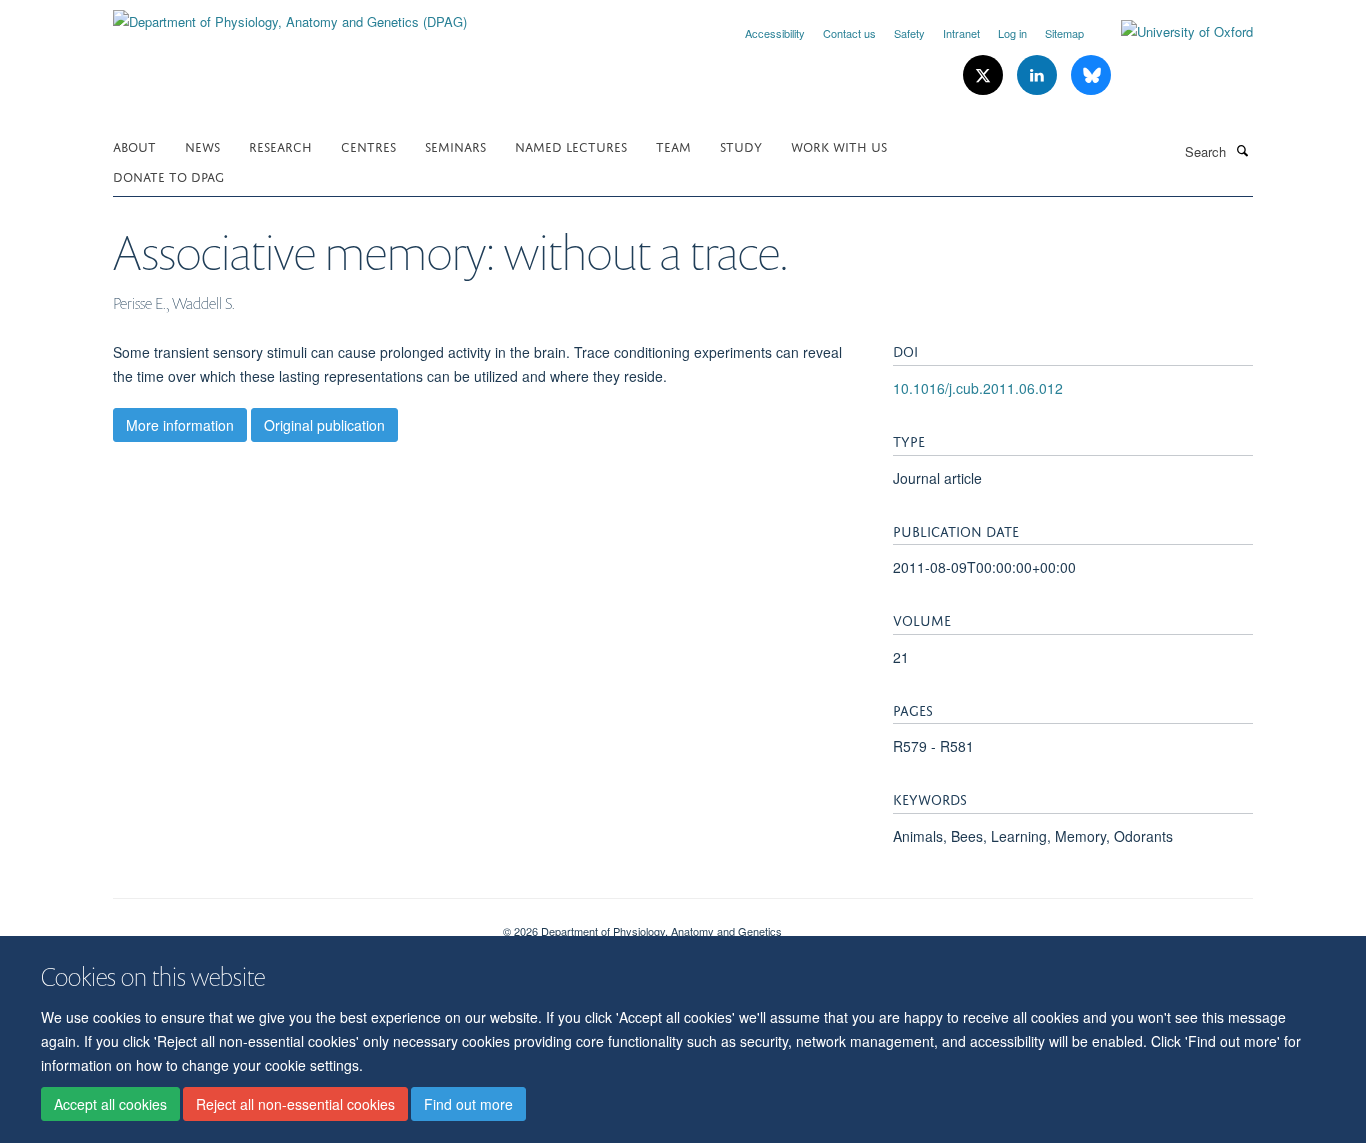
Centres (368, 145)
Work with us (839, 145)
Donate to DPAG (168, 175)
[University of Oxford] (1172, 32)
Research (280, 145)
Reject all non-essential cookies (295, 1104)
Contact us (849, 33)
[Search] (1242, 150)
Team (673, 145)
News (202, 145)
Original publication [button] (324, 425)
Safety (909, 33)
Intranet (961, 33)
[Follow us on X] (985, 75)
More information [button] (180, 425)
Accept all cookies (110, 1104)
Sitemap (1064, 33)
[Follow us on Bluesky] (1091, 75)
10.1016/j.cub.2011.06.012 (978, 388)
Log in (1012, 33)
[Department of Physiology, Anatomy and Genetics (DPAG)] (290, 14)
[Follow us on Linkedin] (1039, 75)
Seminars (455, 145)
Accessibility (775, 33)
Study (741, 145)
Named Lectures (571, 145)
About (134, 145)
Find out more (468, 1104)
